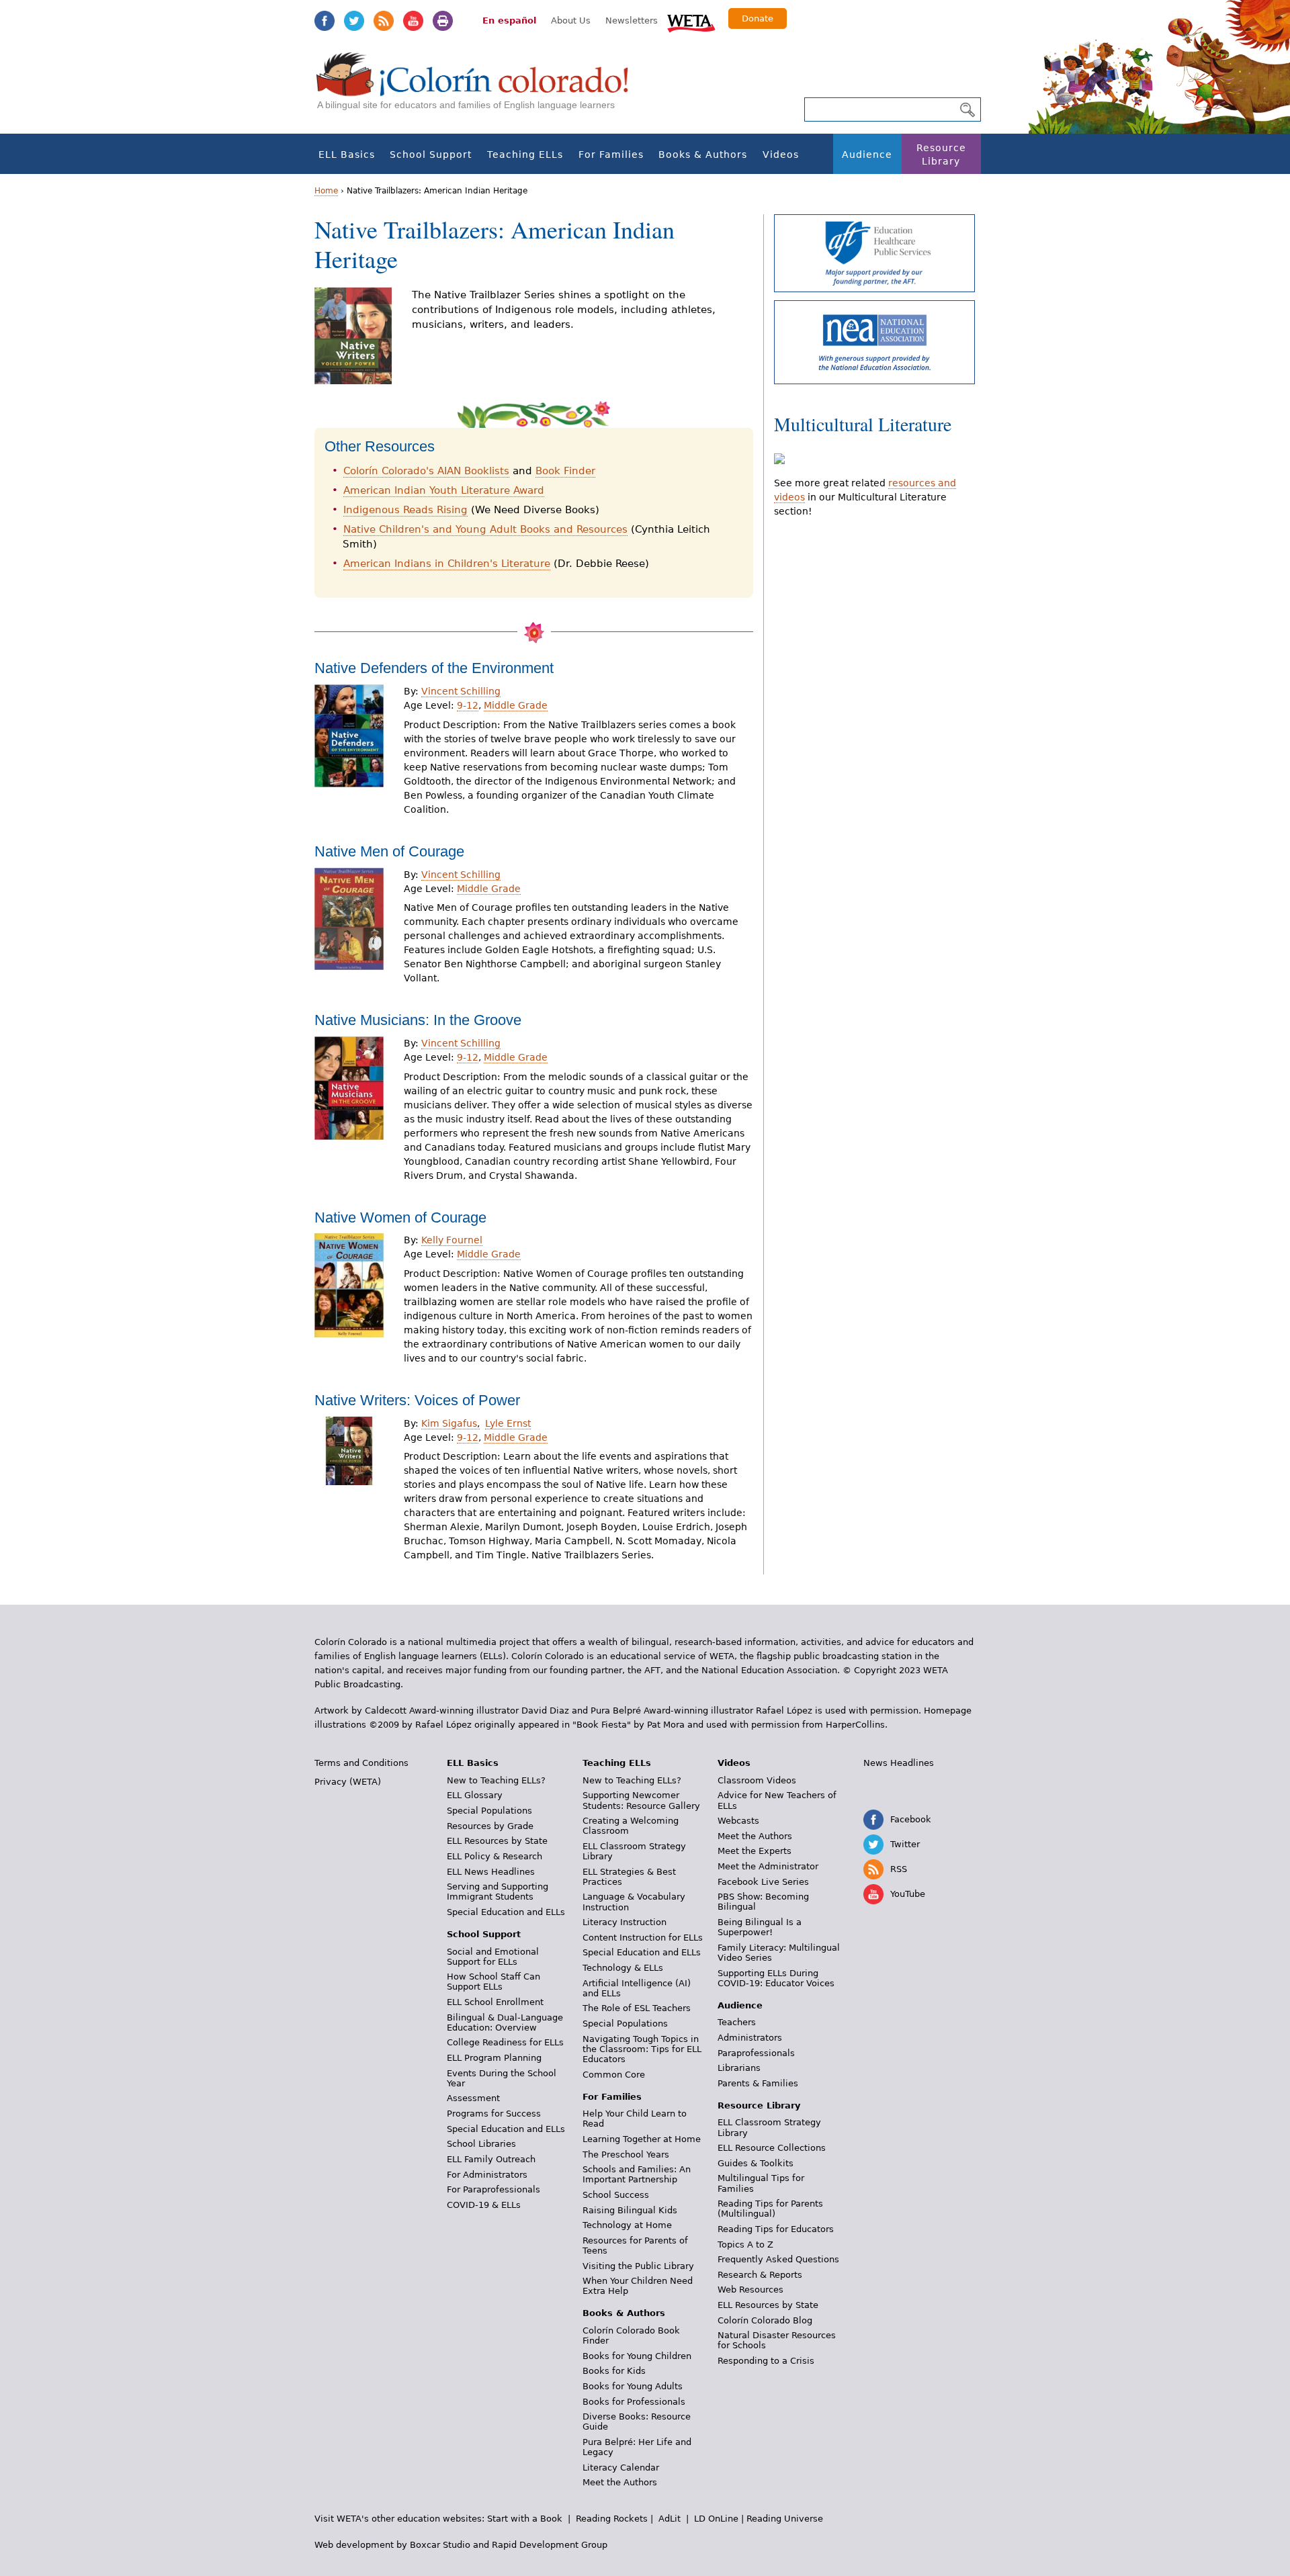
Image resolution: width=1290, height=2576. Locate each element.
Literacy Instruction (625, 1922)
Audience (867, 154)
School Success (616, 2195)
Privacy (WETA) (348, 1782)
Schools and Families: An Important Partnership (637, 2174)
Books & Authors (703, 154)
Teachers (737, 2022)
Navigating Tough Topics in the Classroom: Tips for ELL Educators (642, 2049)
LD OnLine (716, 2519)
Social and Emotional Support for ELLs (493, 1957)
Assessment (473, 2098)
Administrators (750, 2038)
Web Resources (750, 2290)
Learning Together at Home (642, 2139)
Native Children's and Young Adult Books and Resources (485, 529)
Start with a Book (525, 2519)
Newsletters (632, 20)
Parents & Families (758, 2083)
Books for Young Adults (633, 2386)
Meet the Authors (620, 2482)
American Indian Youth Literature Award (444, 490)
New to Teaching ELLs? (496, 1780)
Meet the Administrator (768, 1866)
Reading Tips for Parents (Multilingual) (770, 2209)
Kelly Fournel (452, 1240)
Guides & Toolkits (756, 2163)
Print (443, 21)
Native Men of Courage (389, 851)
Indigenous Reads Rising (405, 510)
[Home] (480, 88)
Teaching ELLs (525, 154)
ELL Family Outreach (491, 2159)
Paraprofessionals (756, 2053)
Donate (758, 18)
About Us (571, 20)
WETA (691, 21)
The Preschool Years (626, 2155)
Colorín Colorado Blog (765, 2320)
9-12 (468, 705)
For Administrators (487, 2175)
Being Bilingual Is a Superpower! (760, 1927)
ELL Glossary (475, 1795)
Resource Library (941, 154)
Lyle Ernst (508, 1423)
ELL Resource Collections (772, 2148)
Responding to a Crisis (766, 2361)
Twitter (354, 21)
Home (326, 191)
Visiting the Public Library (638, 2266)
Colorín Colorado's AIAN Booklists (426, 471)
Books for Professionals (634, 2402)
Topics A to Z (745, 2245)
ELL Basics (347, 154)
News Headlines (899, 1763)
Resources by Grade (490, 1826)
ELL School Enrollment (495, 2002)
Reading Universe (785, 2519)
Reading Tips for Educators (776, 2229)
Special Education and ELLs (506, 1912)
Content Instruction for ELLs (643, 1938)
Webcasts (738, 1821)
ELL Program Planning (494, 2058)
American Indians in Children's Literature (447, 564)
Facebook (325, 21)
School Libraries (481, 2144)
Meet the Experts (755, 1851)
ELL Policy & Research (494, 1856)
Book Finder (565, 471)
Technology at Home (627, 2225)
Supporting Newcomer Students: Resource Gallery (641, 1800)
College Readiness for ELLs (505, 2042)
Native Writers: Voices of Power (417, 1400)
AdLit (670, 2519)
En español (509, 20)
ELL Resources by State (497, 1841)
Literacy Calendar (621, 2468)
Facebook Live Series (763, 1882)
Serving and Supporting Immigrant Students (498, 1892)
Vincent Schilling (461, 691)
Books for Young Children (637, 2356)
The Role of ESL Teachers (637, 2008)
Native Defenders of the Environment (434, 668)
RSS (384, 21)
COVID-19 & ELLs (484, 2205)
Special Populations (489, 1811)
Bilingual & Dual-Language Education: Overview (505, 2023)
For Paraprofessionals (493, 2189)
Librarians (739, 2068)
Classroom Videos (757, 1780)
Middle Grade (516, 705)
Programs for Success (494, 2114)
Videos (781, 154)
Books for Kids (614, 2371)
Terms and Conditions (361, 1763)
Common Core (614, 2075)
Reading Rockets (612, 2519)
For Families (611, 154)
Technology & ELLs (623, 1968)
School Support (431, 154)
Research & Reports (760, 2275)
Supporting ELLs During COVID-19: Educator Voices (776, 1978)
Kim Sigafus (450, 1423)
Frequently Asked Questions (778, 2259)
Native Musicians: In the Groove (418, 1020)
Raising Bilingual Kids (630, 2210)
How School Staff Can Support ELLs (493, 1982)
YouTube (413, 21)
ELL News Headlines (491, 1872)
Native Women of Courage (400, 1217)
